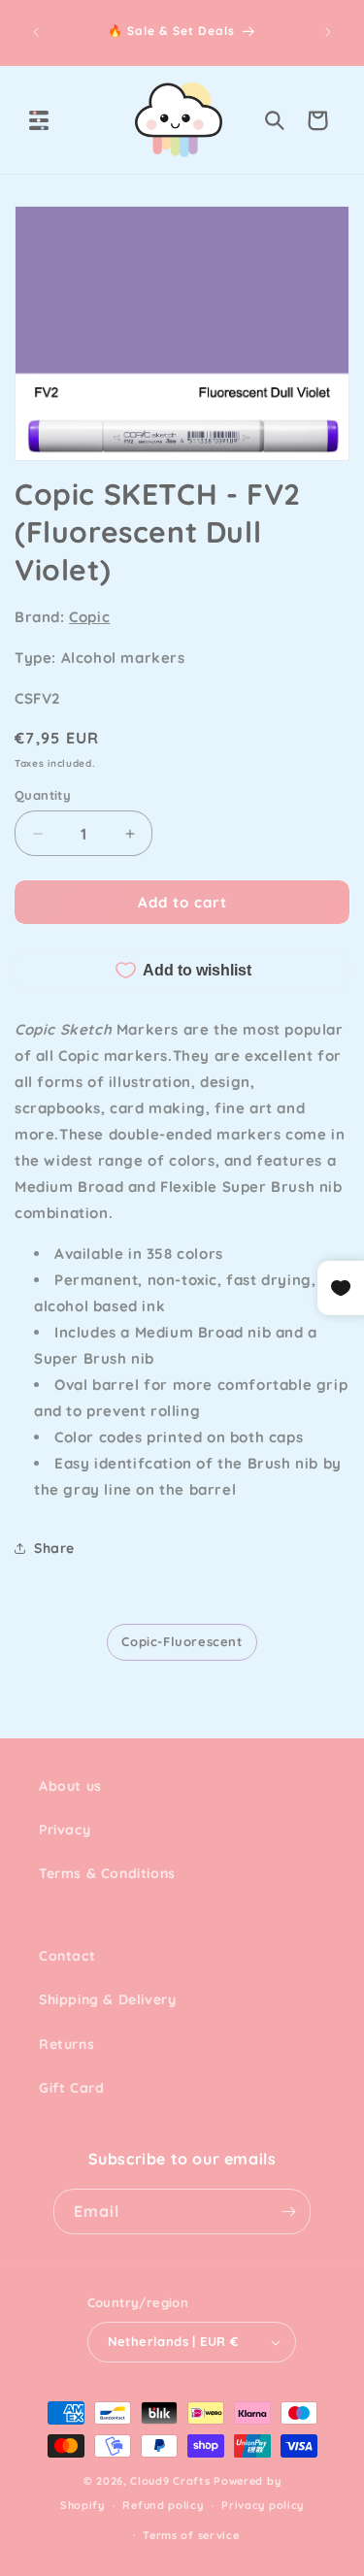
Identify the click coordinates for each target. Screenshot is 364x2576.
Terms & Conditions (107, 1873)
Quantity (43, 795)
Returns (66, 2044)
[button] (39, 120)
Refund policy (163, 2505)
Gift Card (71, 2088)
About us (70, 1786)
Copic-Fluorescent (182, 1641)
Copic (89, 617)
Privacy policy (263, 2505)
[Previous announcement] (36, 32)
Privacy (65, 1830)
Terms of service (191, 2535)
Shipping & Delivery (107, 1999)
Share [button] (54, 1548)
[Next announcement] (328, 32)
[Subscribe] (288, 2212)
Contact (67, 1956)
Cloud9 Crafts (170, 2481)
